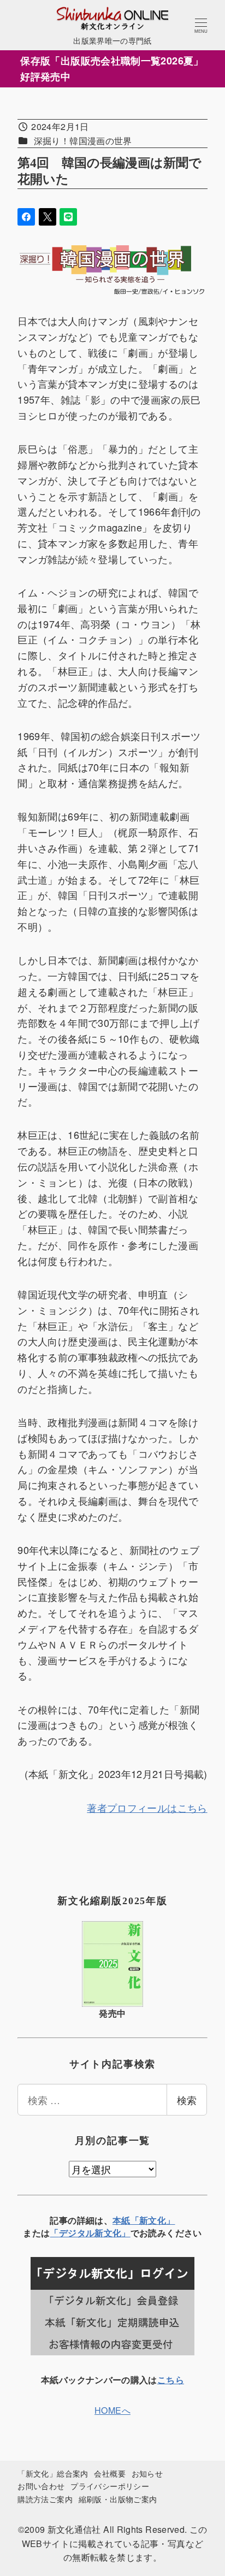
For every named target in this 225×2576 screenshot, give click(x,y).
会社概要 (109, 2473)
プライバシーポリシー (110, 2486)
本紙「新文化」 (144, 2220)
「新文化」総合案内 (53, 2473)
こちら (171, 2380)
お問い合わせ (41, 2486)
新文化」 (112, 2233)
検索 (187, 2100)
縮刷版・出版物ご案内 (118, 2499)
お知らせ (147, 2473)
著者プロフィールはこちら (147, 1807)
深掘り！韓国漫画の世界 (83, 141)
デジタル (77, 2233)
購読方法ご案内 (45, 2499)
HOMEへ (112, 2410)
